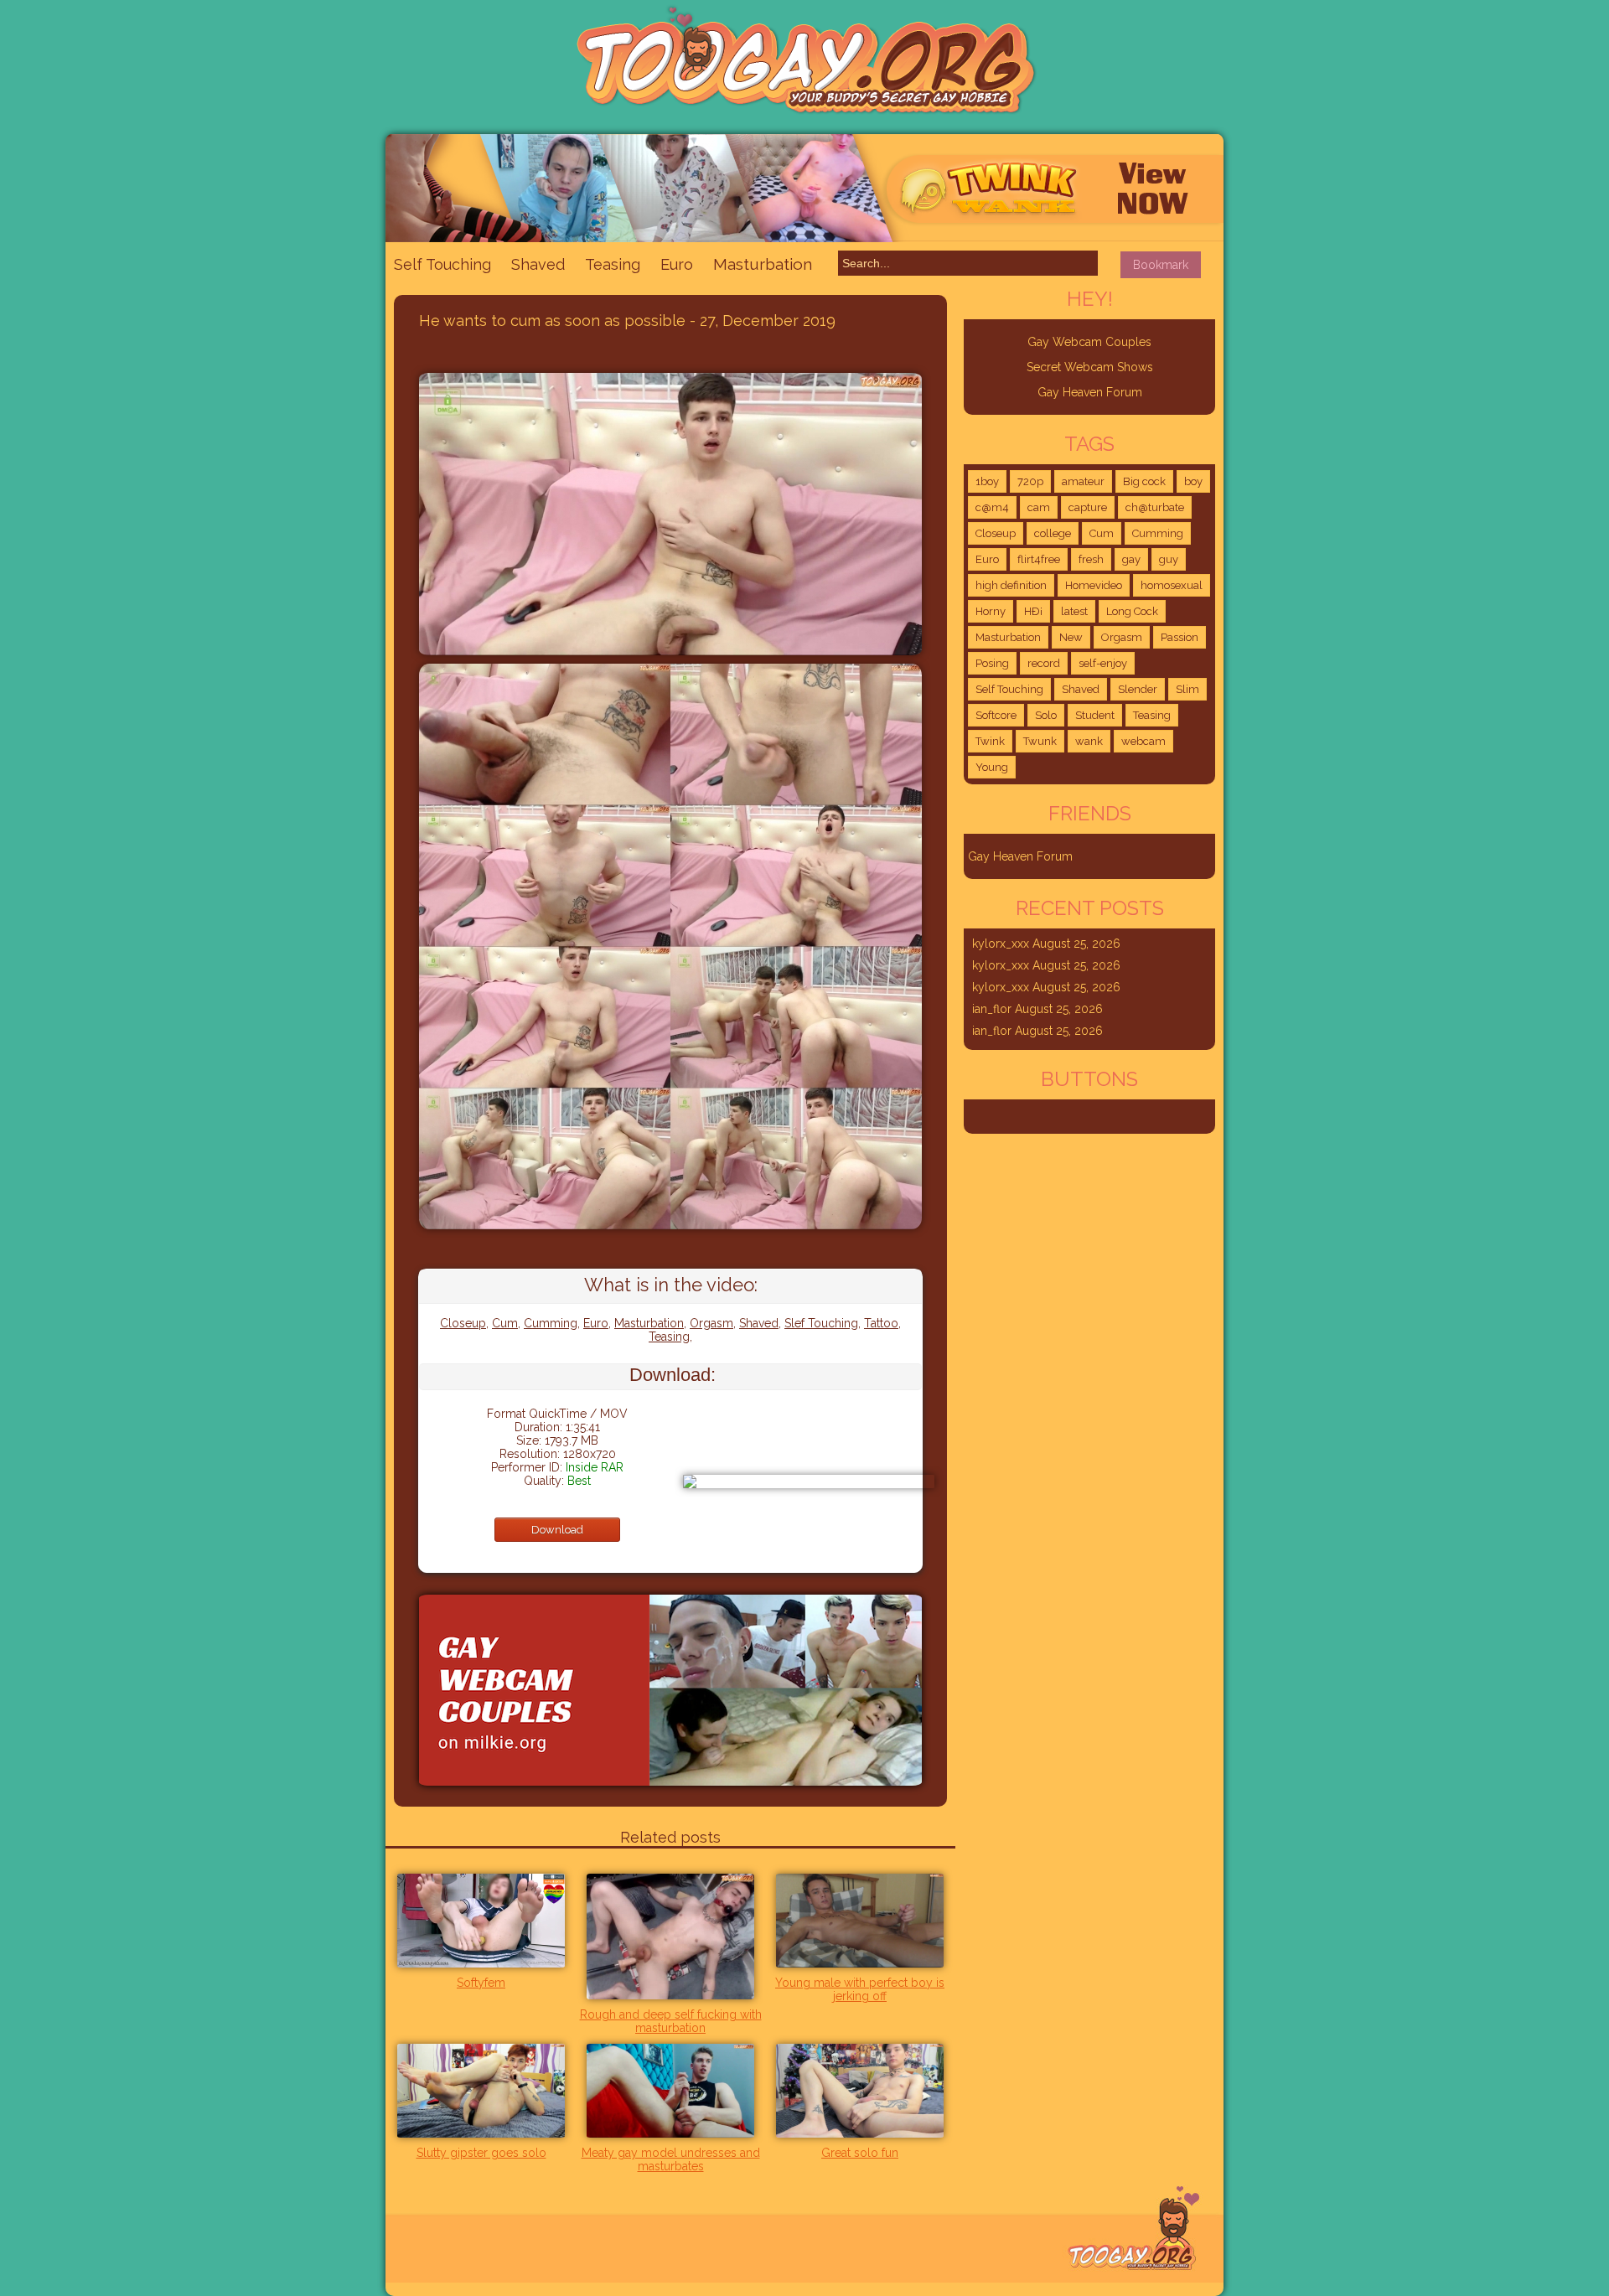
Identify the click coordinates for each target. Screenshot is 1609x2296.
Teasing (613, 264)
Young (992, 767)
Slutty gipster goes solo (481, 2153)
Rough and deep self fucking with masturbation (671, 2021)
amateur (1083, 481)
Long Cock (1132, 611)
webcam (1143, 741)
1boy (987, 481)
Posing (992, 663)
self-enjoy (1103, 663)
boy (1193, 481)
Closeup (463, 1323)
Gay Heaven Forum (1090, 392)
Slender (1138, 689)
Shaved (538, 264)
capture (1088, 507)
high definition (1011, 585)
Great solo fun (860, 2153)
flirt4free (1039, 559)
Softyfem (481, 1983)
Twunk (1040, 741)
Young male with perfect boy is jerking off (860, 1989)
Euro (677, 264)
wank (1089, 741)
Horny (991, 611)
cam (1039, 507)
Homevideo (1094, 585)
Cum (505, 1323)
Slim (1187, 689)
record (1044, 663)
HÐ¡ (1033, 611)
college (1053, 533)
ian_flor (992, 1009)
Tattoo (881, 1323)
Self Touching (442, 264)
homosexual (1172, 585)
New (1071, 637)
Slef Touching (821, 1323)
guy (1169, 559)
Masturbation (763, 264)
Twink (990, 741)
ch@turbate (1155, 507)
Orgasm (711, 1323)
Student (1095, 715)
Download (557, 1530)
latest (1074, 611)
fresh (1091, 559)
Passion (1180, 637)
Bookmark (1161, 265)
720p (1030, 481)
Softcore (996, 715)
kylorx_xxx (1001, 944)
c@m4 (992, 507)
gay (1131, 559)
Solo (1046, 715)
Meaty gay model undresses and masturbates (671, 2159)
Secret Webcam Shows (1090, 367)
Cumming (551, 1323)
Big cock (1144, 481)
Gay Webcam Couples (1089, 342)
